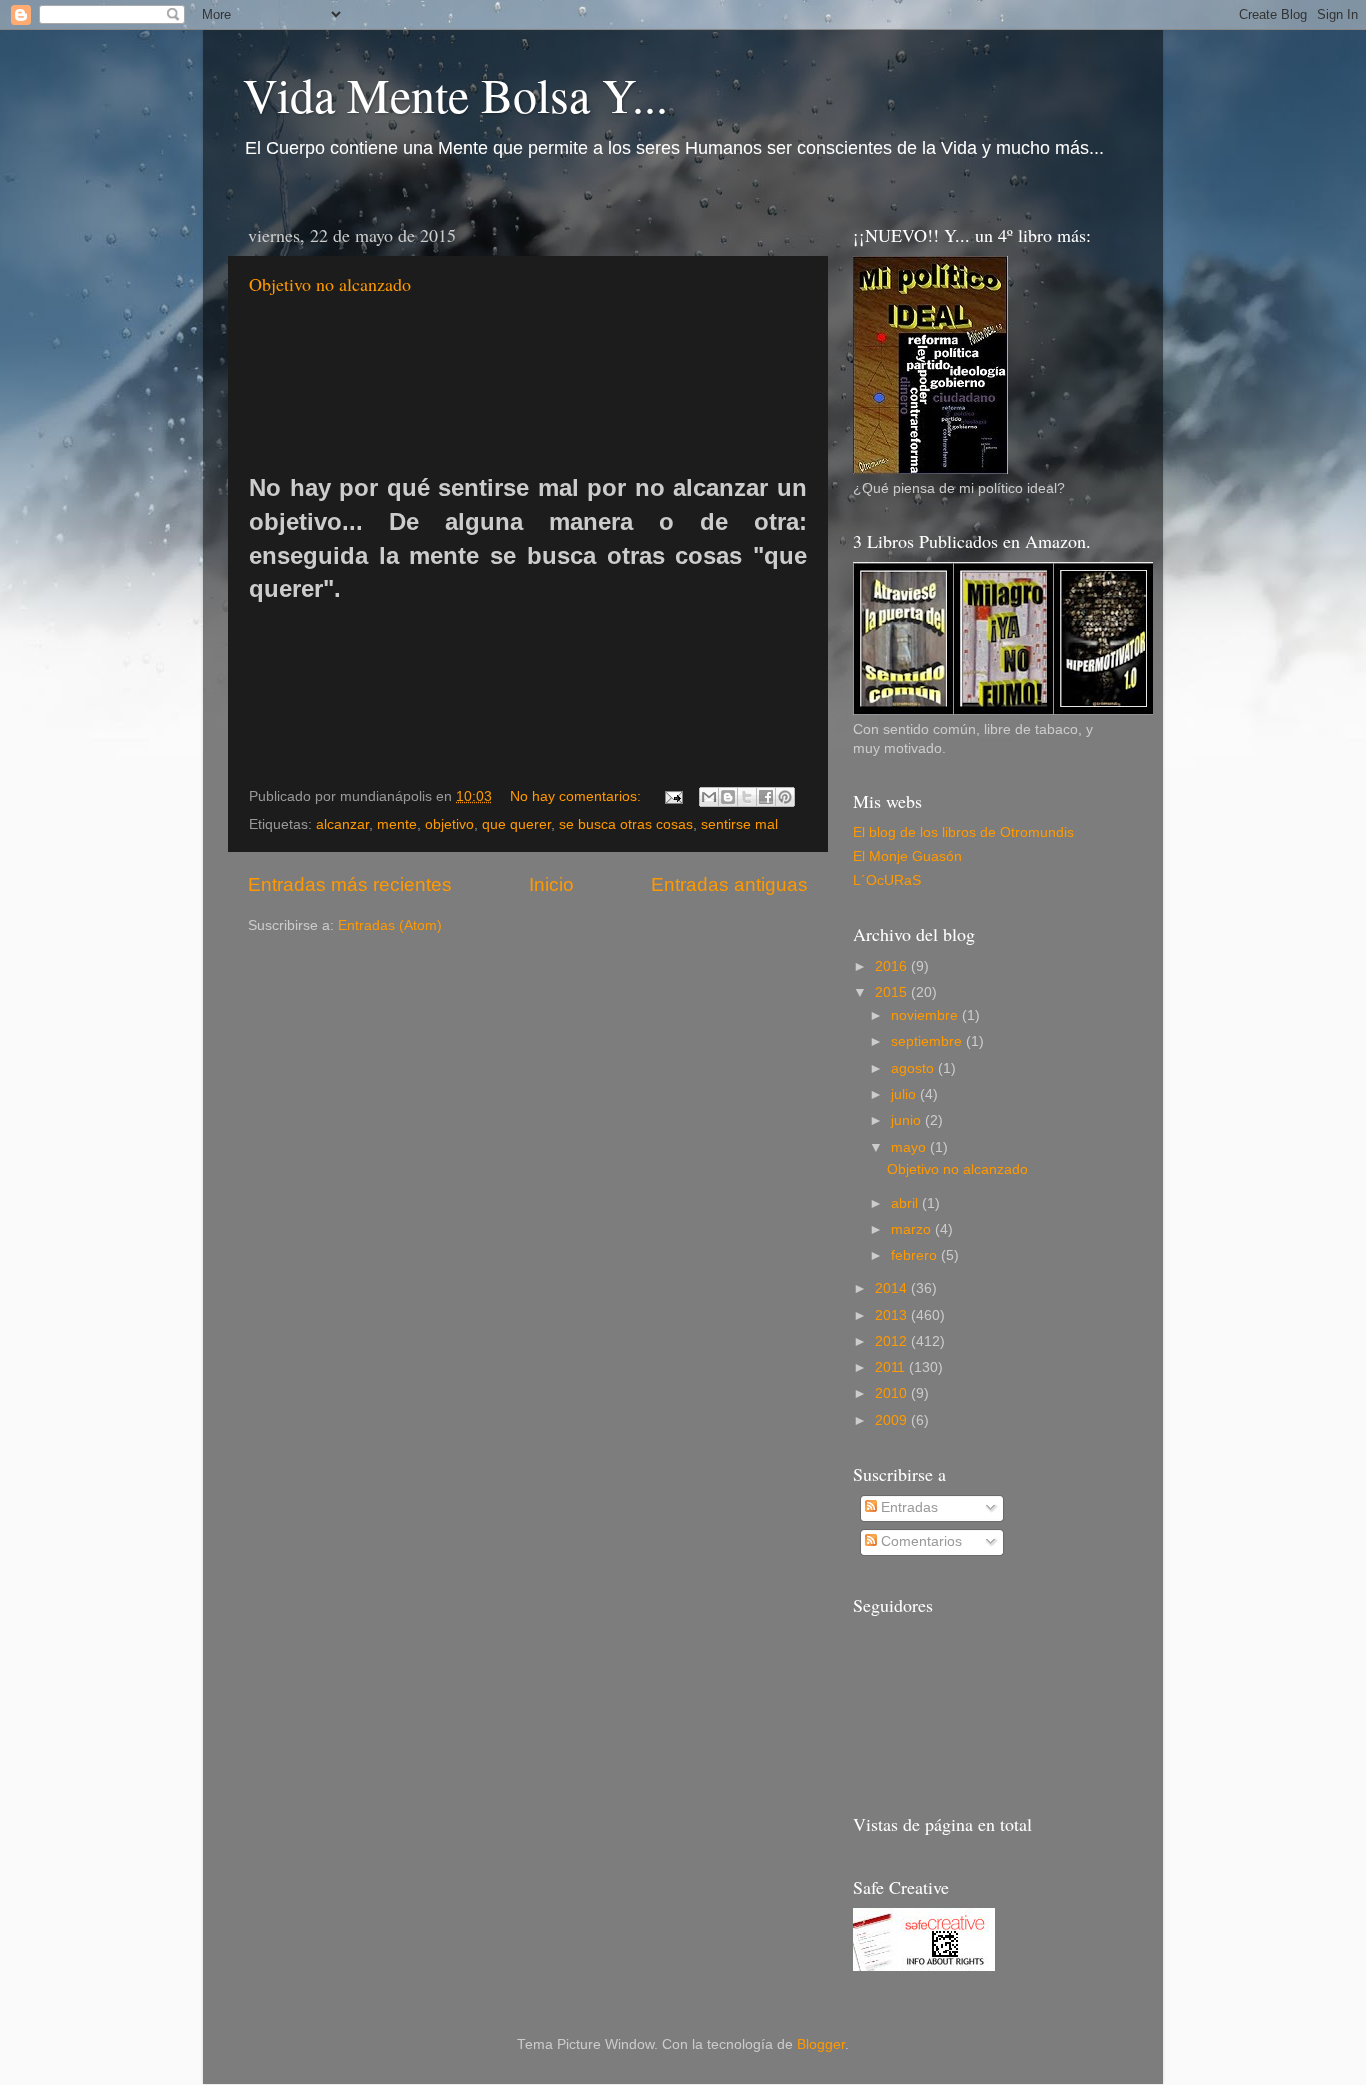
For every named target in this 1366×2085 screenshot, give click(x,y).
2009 (893, 1420)
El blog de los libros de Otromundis (963, 832)
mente (397, 824)
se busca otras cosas (626, 824)
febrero (916, 1255)
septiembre (928, 1041)
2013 (893, 1315)
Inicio (551, 884)
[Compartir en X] (747, 797)
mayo (910, 1147)
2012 (893, 1341)
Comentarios (919, 1541)
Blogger (821, 2044)
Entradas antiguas (729, 884)
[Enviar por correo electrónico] (709, 797)
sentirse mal (739, 824)
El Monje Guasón (907, 856)
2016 (893, 966)
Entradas (907, 1507)
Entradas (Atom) (390, 925)
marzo (913, 1229)
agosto (914, 1068)
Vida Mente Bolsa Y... (455, 94)
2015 (893, 992)
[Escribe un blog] (728, 797)
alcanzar (342, 824)
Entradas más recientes (350, 884)
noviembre (926, 1015)
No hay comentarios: (577, 796)
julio (905, 1094)
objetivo (449, 824)
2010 (893, 1393)
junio (908, 1120)
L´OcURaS (887, 880)
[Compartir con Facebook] (766, 797)
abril (906, 1203)
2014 (893, 1288)
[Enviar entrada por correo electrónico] (672, 796)
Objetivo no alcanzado (330, 284)
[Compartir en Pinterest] (785, 797)
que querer (516, 824)
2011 (892, 1367)
